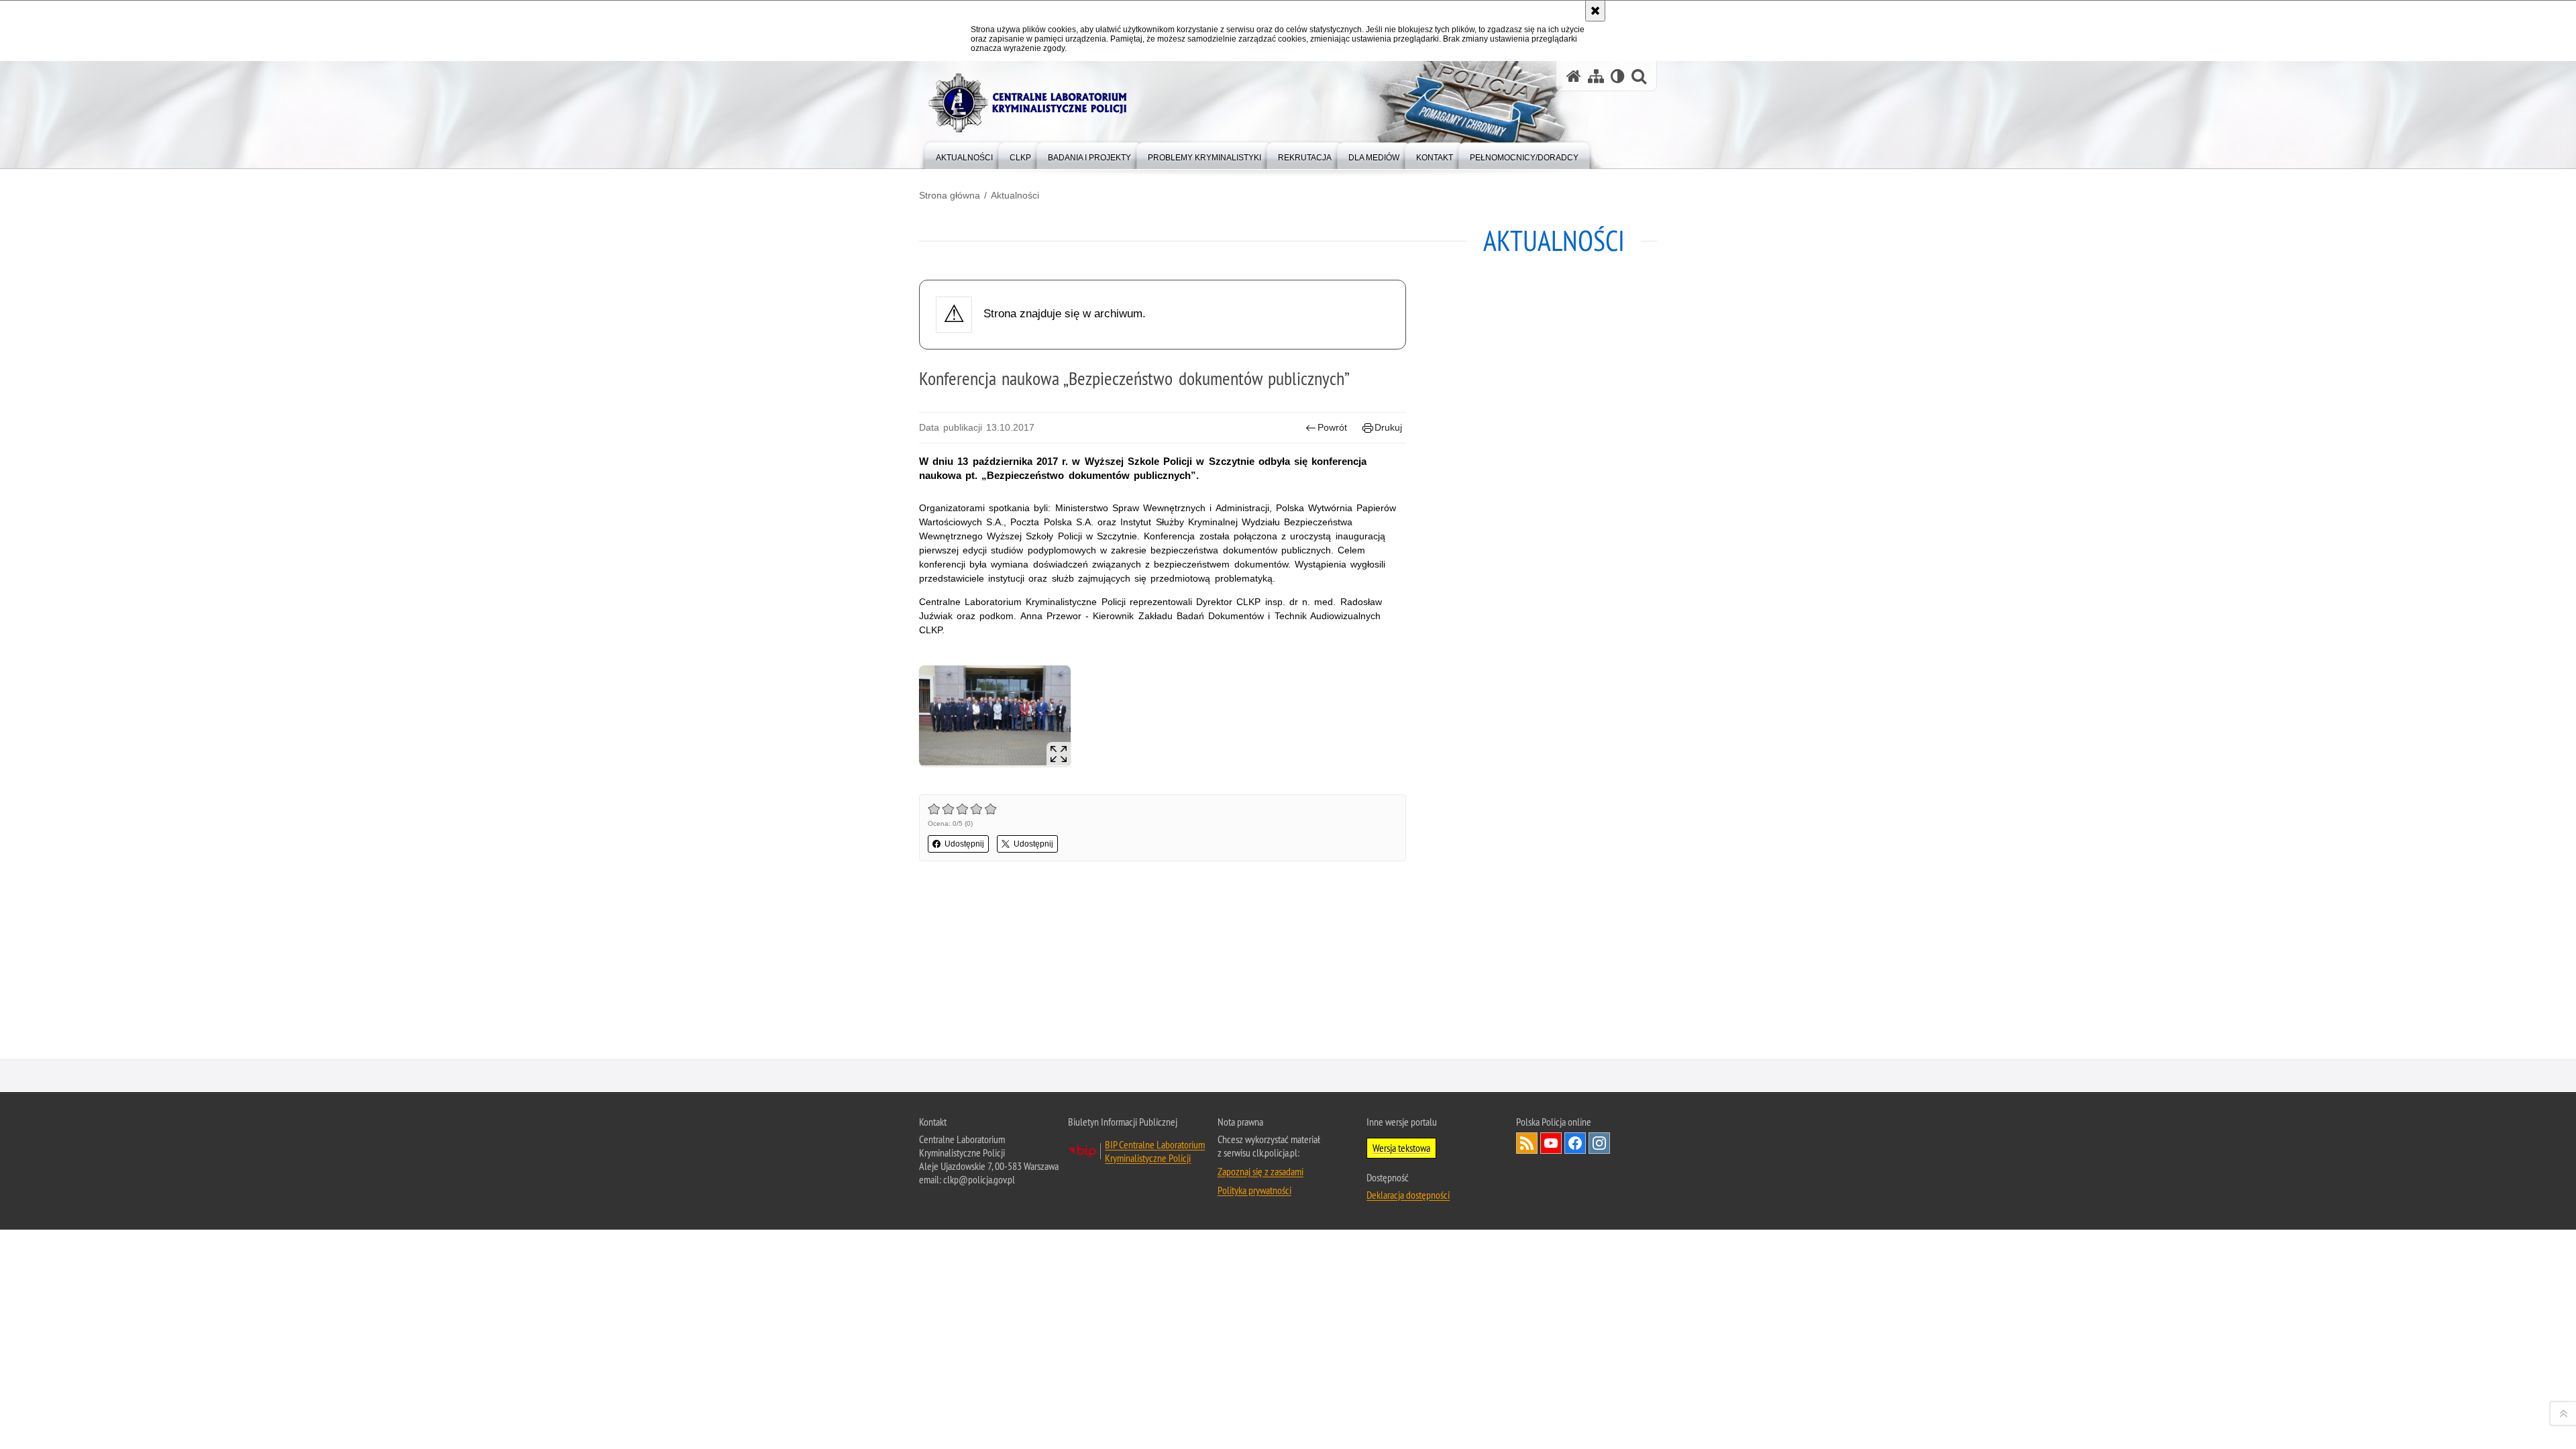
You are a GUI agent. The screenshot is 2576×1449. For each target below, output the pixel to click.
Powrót (1332, 427)
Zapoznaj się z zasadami (1260, 1171)
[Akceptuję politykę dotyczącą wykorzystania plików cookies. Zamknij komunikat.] (1595, 11)
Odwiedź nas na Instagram (1599, 1143)
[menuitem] (964, 155)
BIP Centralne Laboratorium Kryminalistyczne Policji (1155, 1151)
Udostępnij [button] (964, 844)
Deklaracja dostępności (1408, 1195)
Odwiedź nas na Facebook (1575, 1143)
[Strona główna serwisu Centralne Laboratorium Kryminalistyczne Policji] (1574, 76)
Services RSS (1527, 1143)
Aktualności (1015, 195)
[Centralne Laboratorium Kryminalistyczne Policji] (1033, 103)
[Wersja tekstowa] (1618, 76)
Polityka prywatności (1254, 1190)
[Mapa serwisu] (1596, 76)
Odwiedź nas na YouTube (1551, 1143)
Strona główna (950, 195)
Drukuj (1388, 427)
